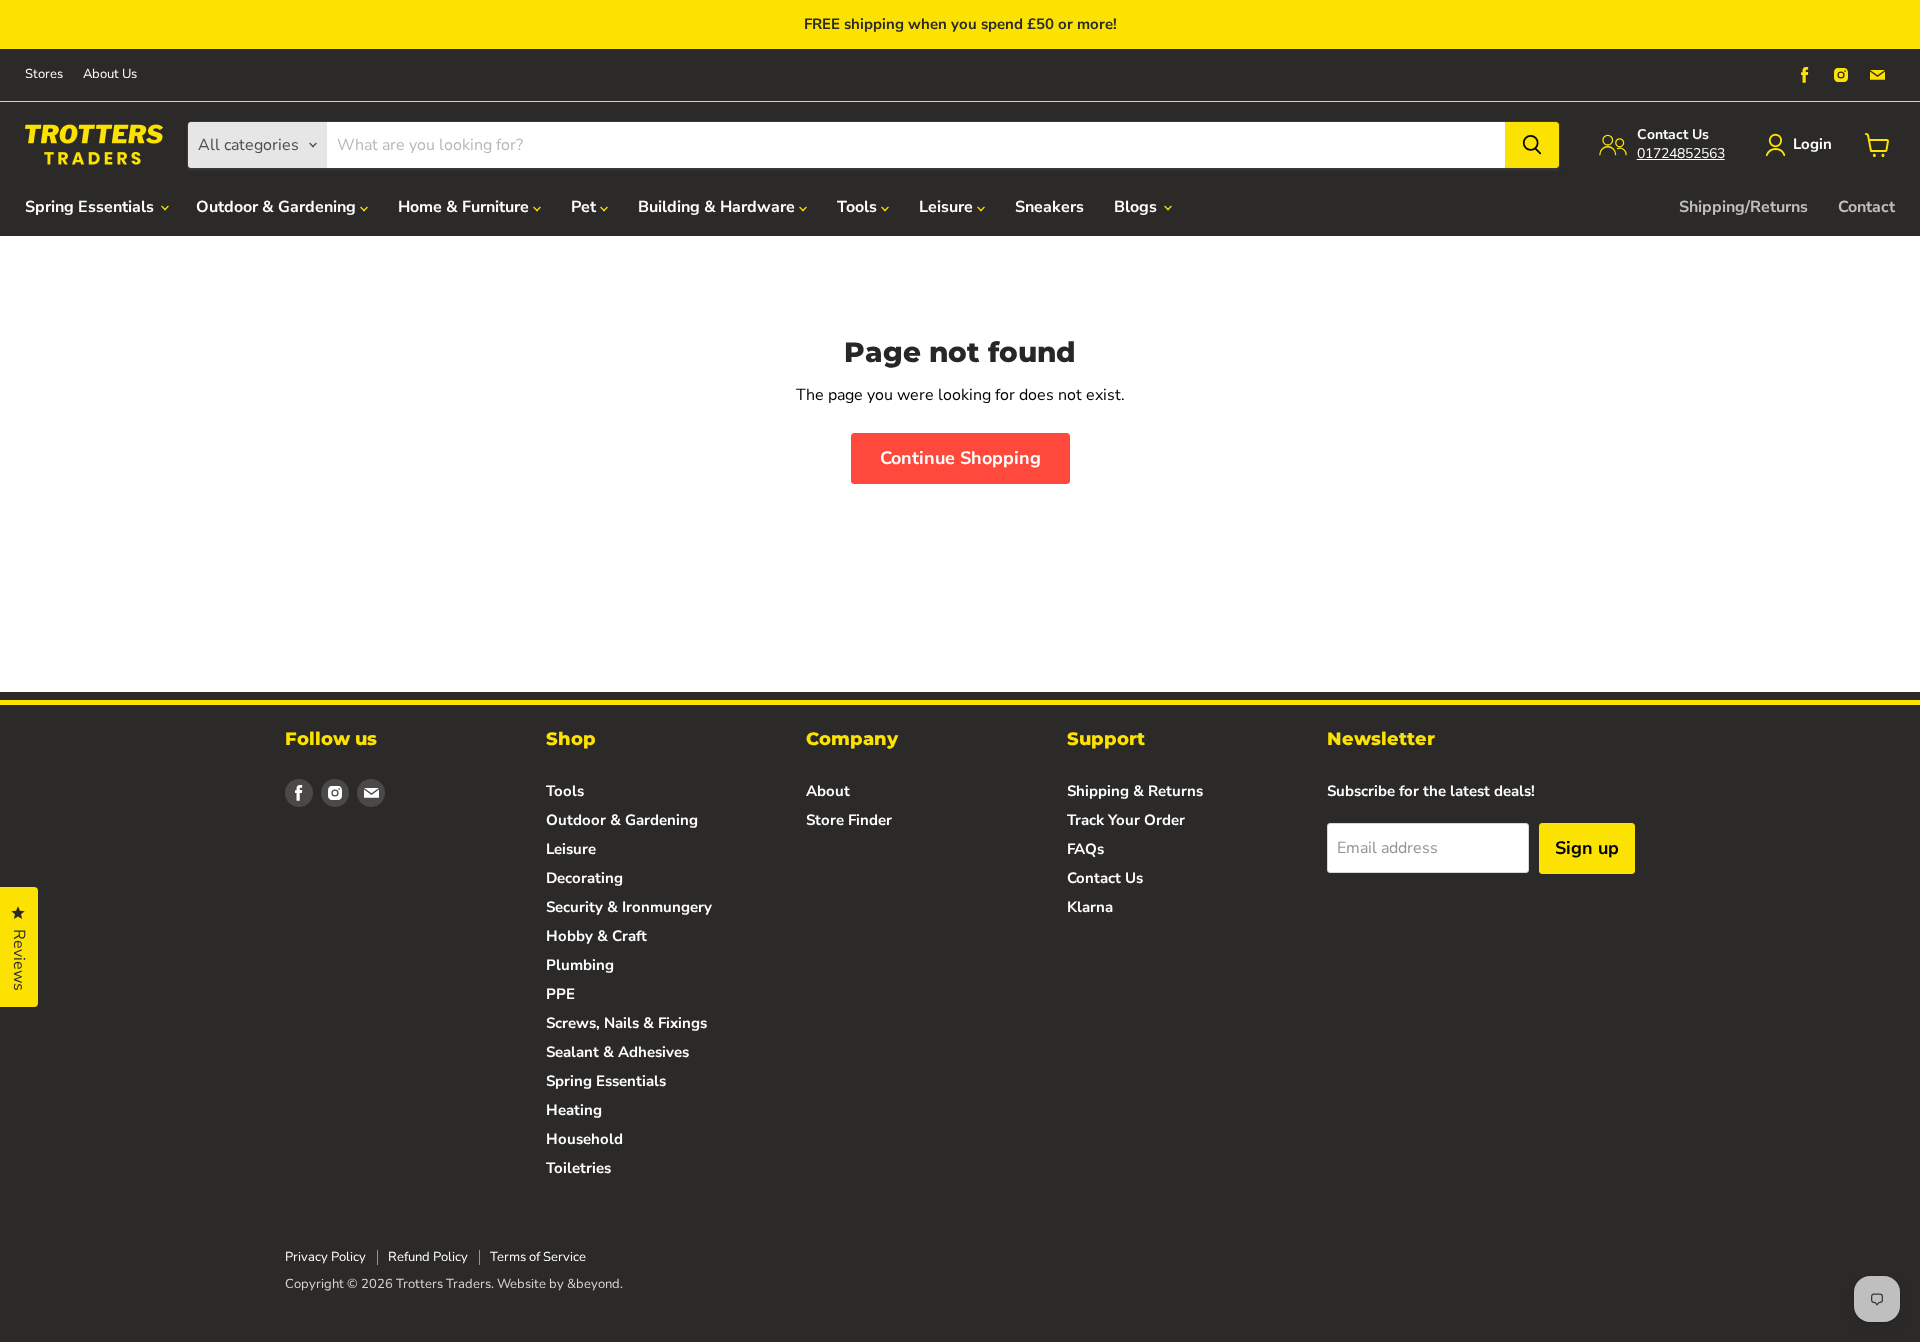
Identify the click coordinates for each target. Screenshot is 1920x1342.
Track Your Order (1126, 820)
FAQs (1085, 849)
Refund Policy (428, 1257)
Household (584, 1139)
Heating (574, 1110)
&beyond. (595, 1284)
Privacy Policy (325, 1257)
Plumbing (580, 965)
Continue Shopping (960, 458)
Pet (585, 207)
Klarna (1090, 907)
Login (1812, 144)
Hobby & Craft (596, 936)
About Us (110, 74)
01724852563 (1681, 153)
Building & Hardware (718, 207)
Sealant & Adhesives (617, 1052)
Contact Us (1105, 878)
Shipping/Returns (1743, 207)
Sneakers (1049, 207)
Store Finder (849, 820)
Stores (44, 74)
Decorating (584, 878)
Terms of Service (538, 1257)
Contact (1866, 207)
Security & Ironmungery (629, 907)
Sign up (1587, 848)
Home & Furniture (465, 207)
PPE (560, 994)
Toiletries (578, 1168)
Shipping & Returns (1135, 791)
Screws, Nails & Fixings (626, 1023)
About (828, 791)
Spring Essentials (91, 207)
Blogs (1137, 207)
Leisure (948, 207)
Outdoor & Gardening (278, 207)
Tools (859, 207)
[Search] (1532, 145)
